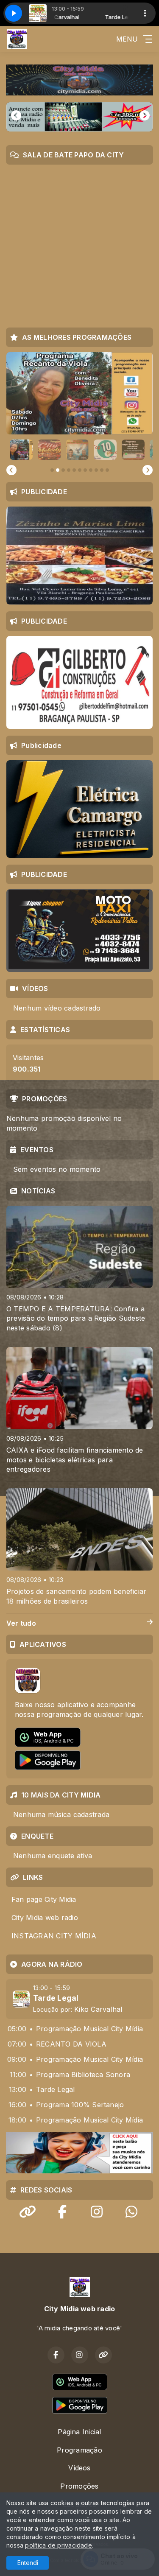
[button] (21, 450)
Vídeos (79, 2468)
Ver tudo (21, 1623)
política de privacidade (59, 2545)
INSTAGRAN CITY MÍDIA (54, 1936)
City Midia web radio (45, 1918)
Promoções (79, 2486)
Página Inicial (79, 2432)
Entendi (28, 2563)
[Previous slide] (11, 470)
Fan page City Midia (44, 1899)
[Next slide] (148, 470)
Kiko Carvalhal (98, 2009)
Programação (79, 2450)
